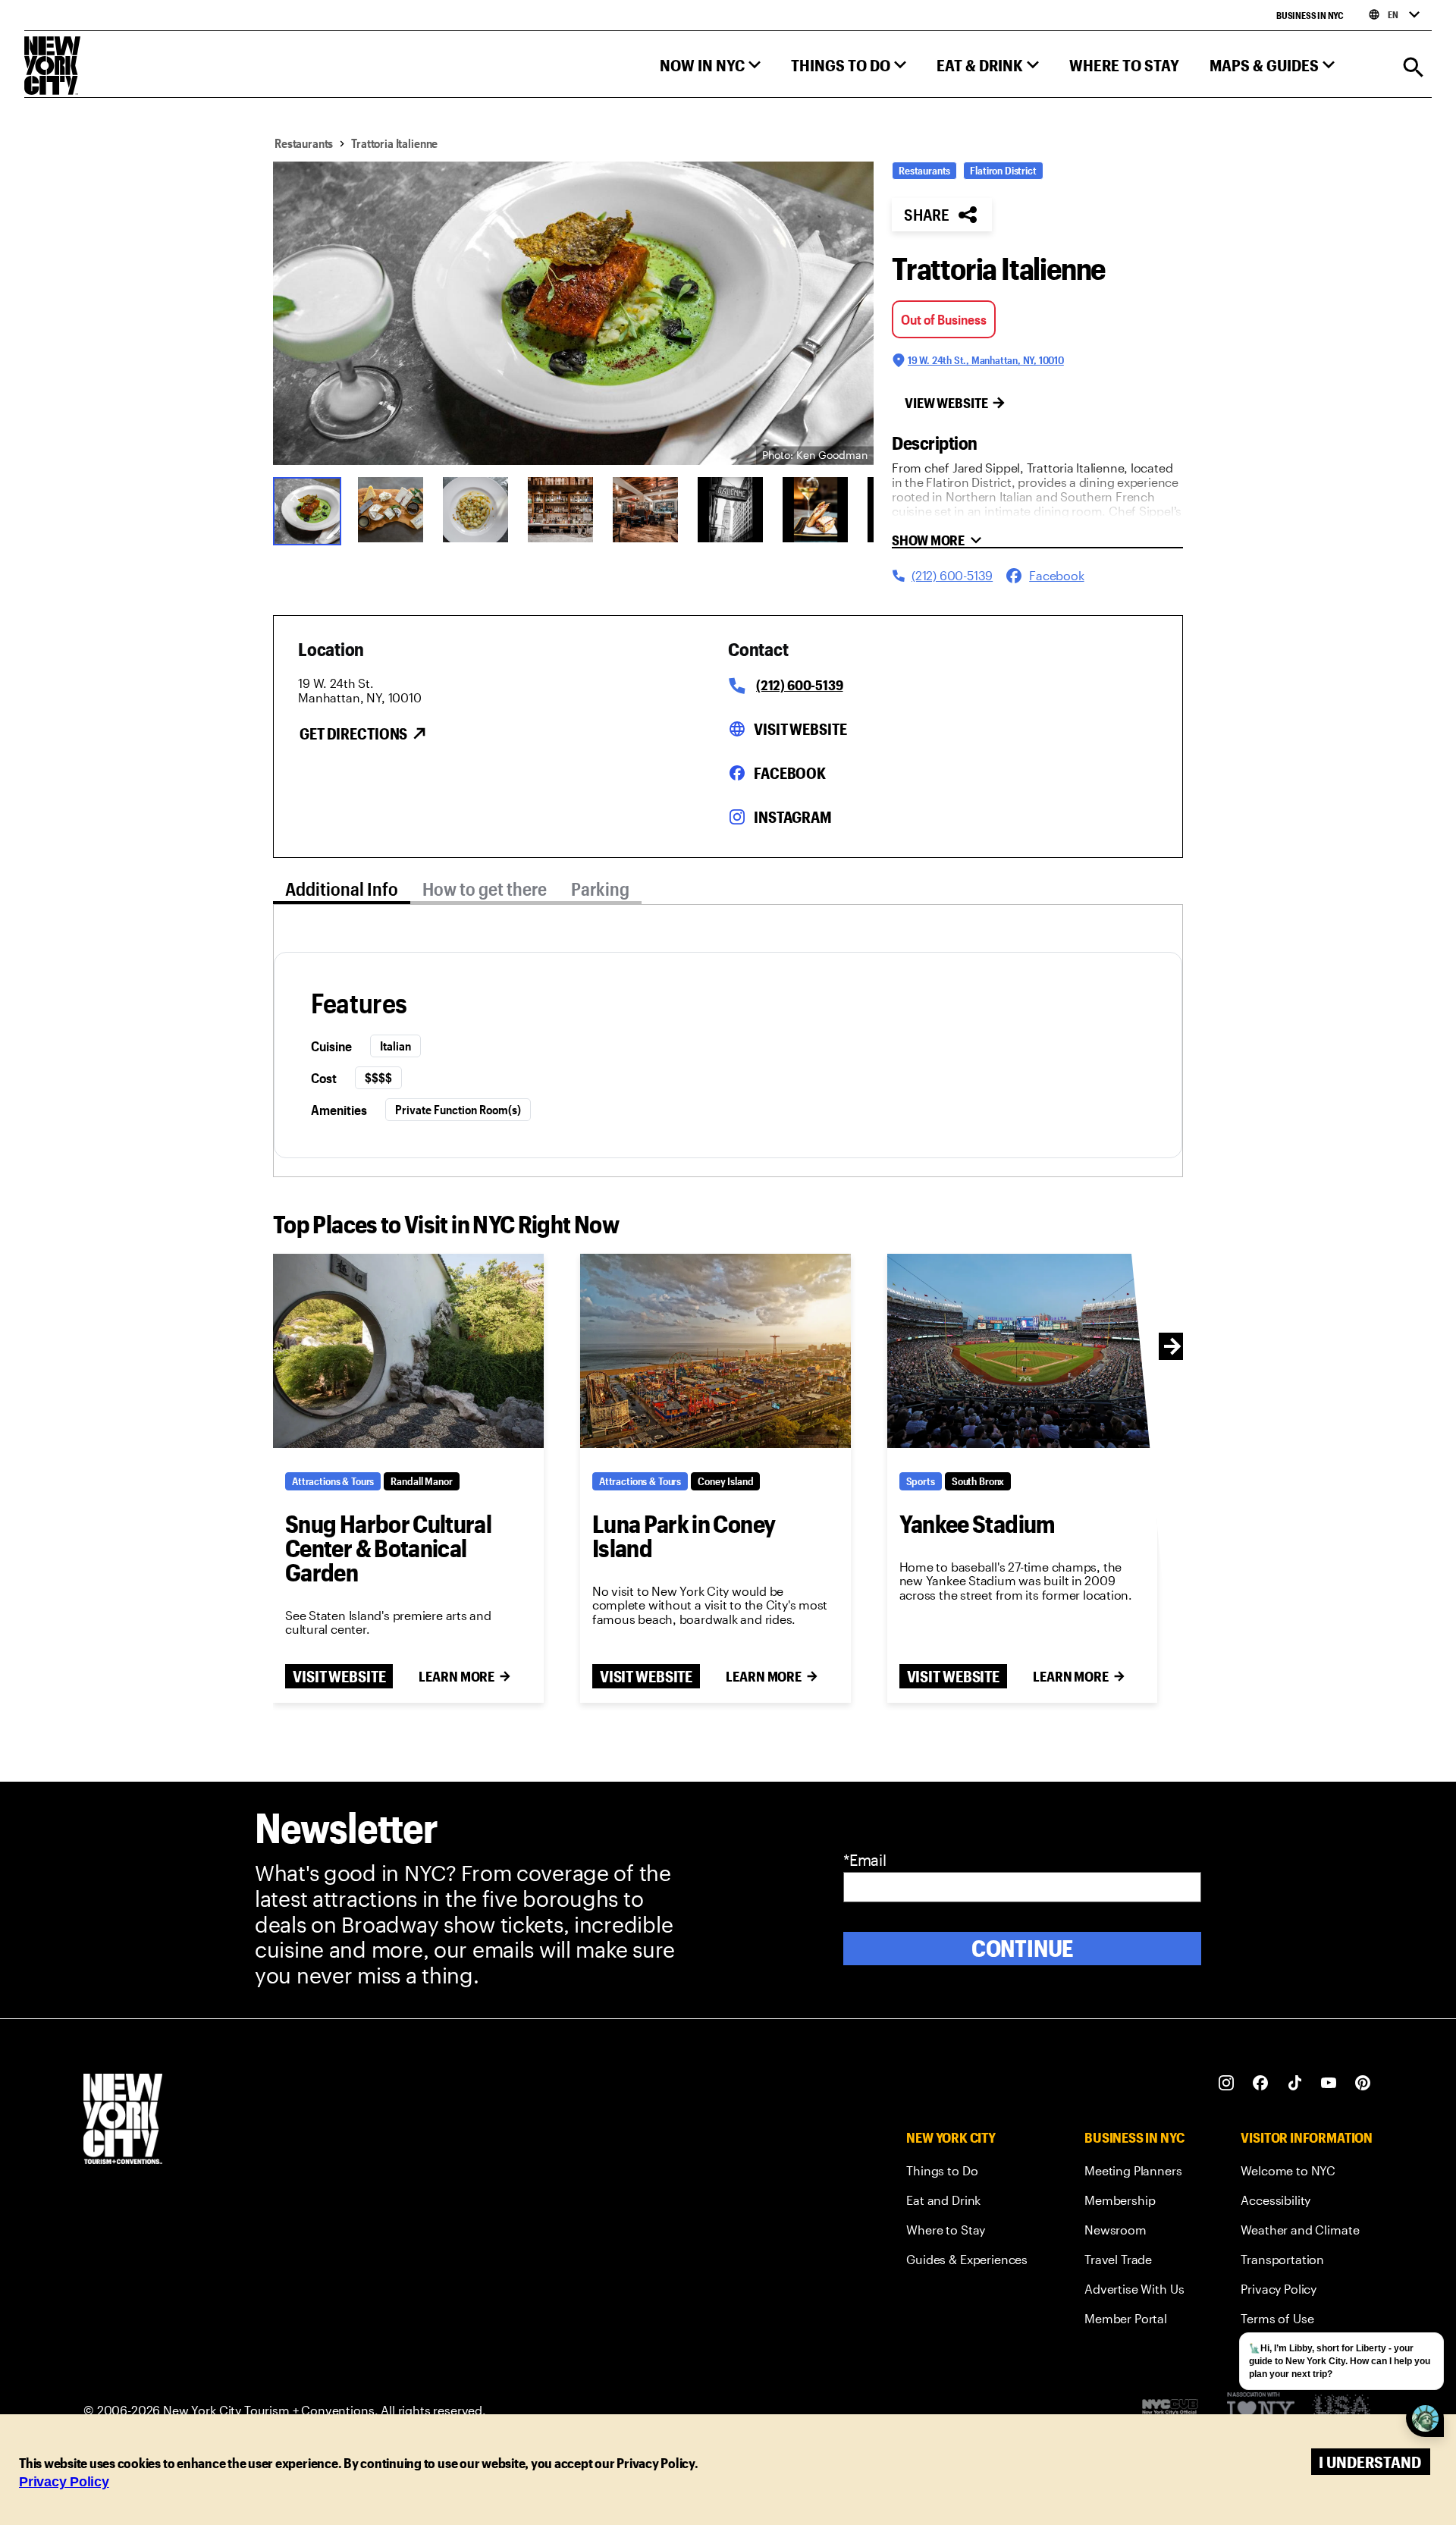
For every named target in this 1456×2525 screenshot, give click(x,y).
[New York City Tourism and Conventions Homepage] (123, 2120)
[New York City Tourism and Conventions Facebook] (1261, 2083)
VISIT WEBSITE (339, 1676)
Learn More (457, 1676)
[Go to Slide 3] (475, 510)
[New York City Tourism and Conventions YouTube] (1329, 2083)
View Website (946, 403)
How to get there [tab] (485, 889)
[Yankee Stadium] (1023, 1351)
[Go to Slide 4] (560, 510)
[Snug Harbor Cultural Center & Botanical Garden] (408, 1351)
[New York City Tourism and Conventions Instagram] (1227, 2083)
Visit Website (800, 729)
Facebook (790, 773)
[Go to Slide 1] (306, 510)
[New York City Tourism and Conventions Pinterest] (1363, 2083)
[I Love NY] (1261, 2411)
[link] (967, 2173)
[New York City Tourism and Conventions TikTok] (1295, 2083)
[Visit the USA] (1341, 2411)
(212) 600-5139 (799, 685)
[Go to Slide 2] (391, 510)
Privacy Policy (64, 2482)
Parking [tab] (600, 889)
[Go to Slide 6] (730, 510)
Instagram (793, 817)
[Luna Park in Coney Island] (715, 1351)
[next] (1172, 1346)
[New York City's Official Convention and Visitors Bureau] (1176, 2410)
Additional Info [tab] (342, 889)
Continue (1023, 1948)
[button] (710, 69)
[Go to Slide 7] (815, 510)
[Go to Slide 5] (645, 510)
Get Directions (353, 733)
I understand (1370, 2462)
